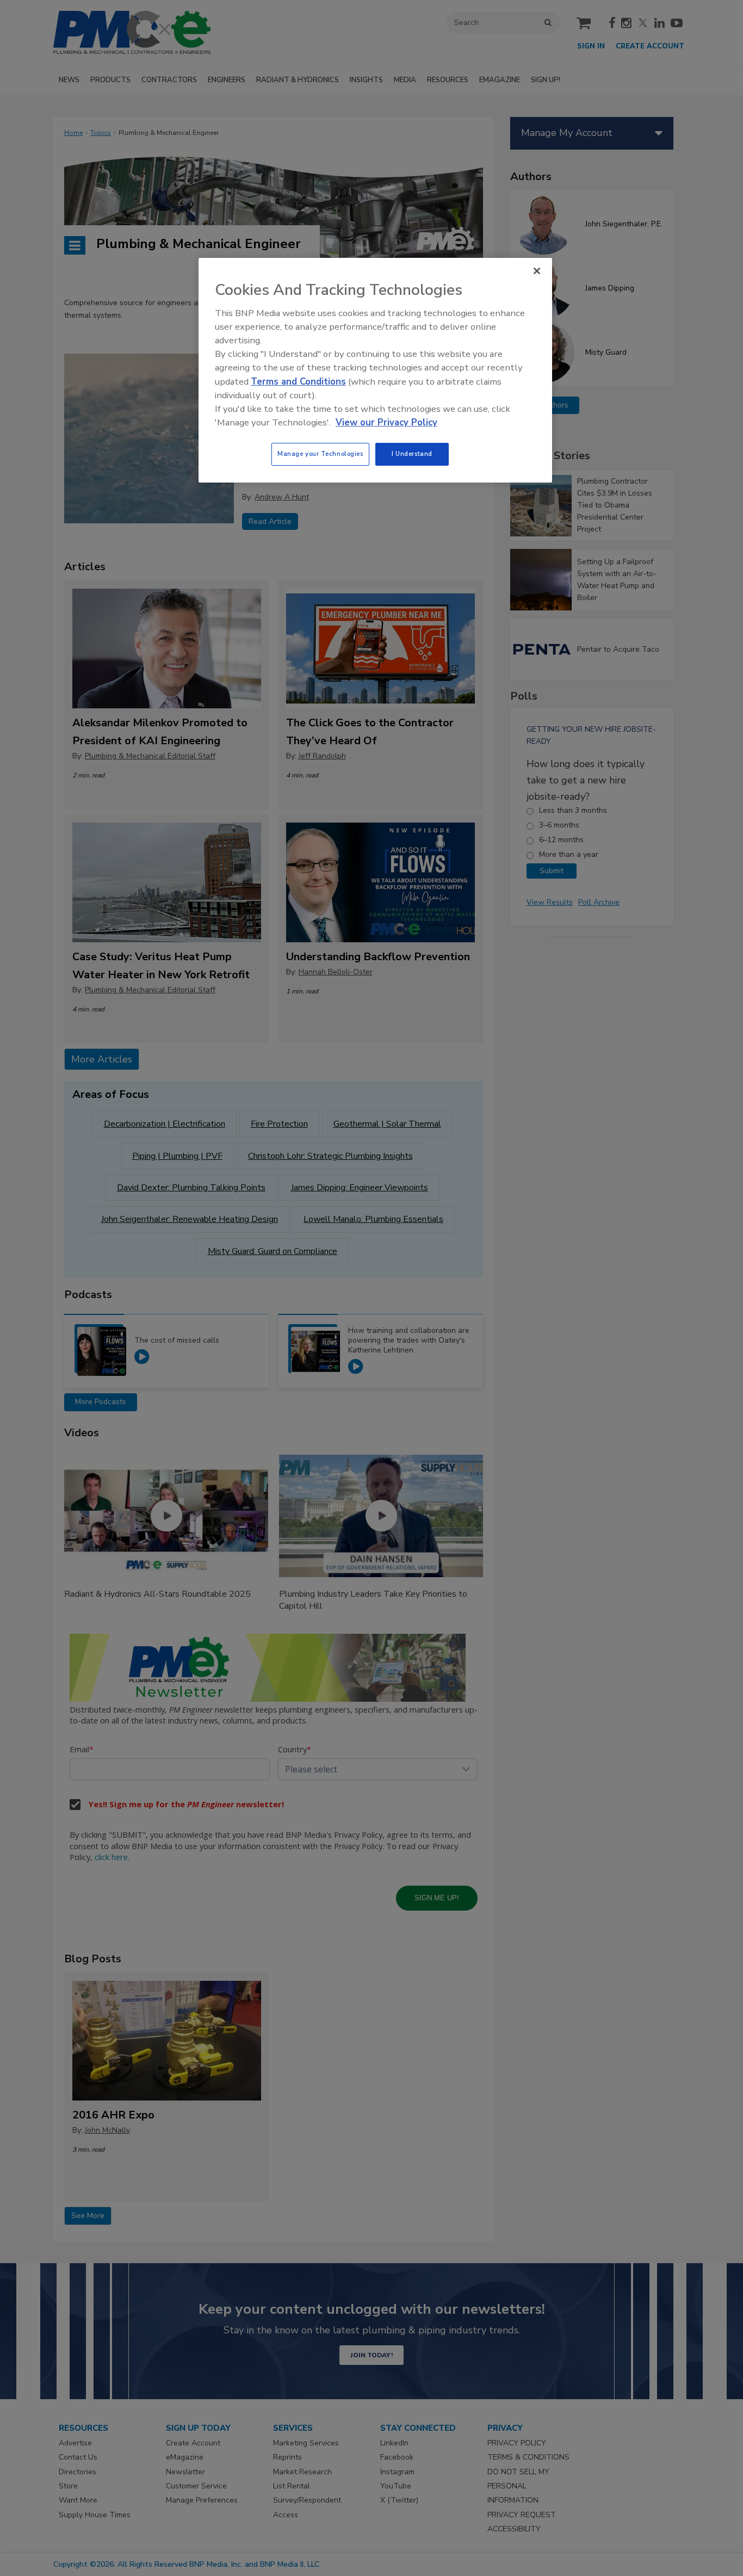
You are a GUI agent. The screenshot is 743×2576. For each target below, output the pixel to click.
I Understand (412, 454)
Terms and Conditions (298, 382)
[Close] (537, 271)
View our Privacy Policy (386, 422)
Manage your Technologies (320, 454)
